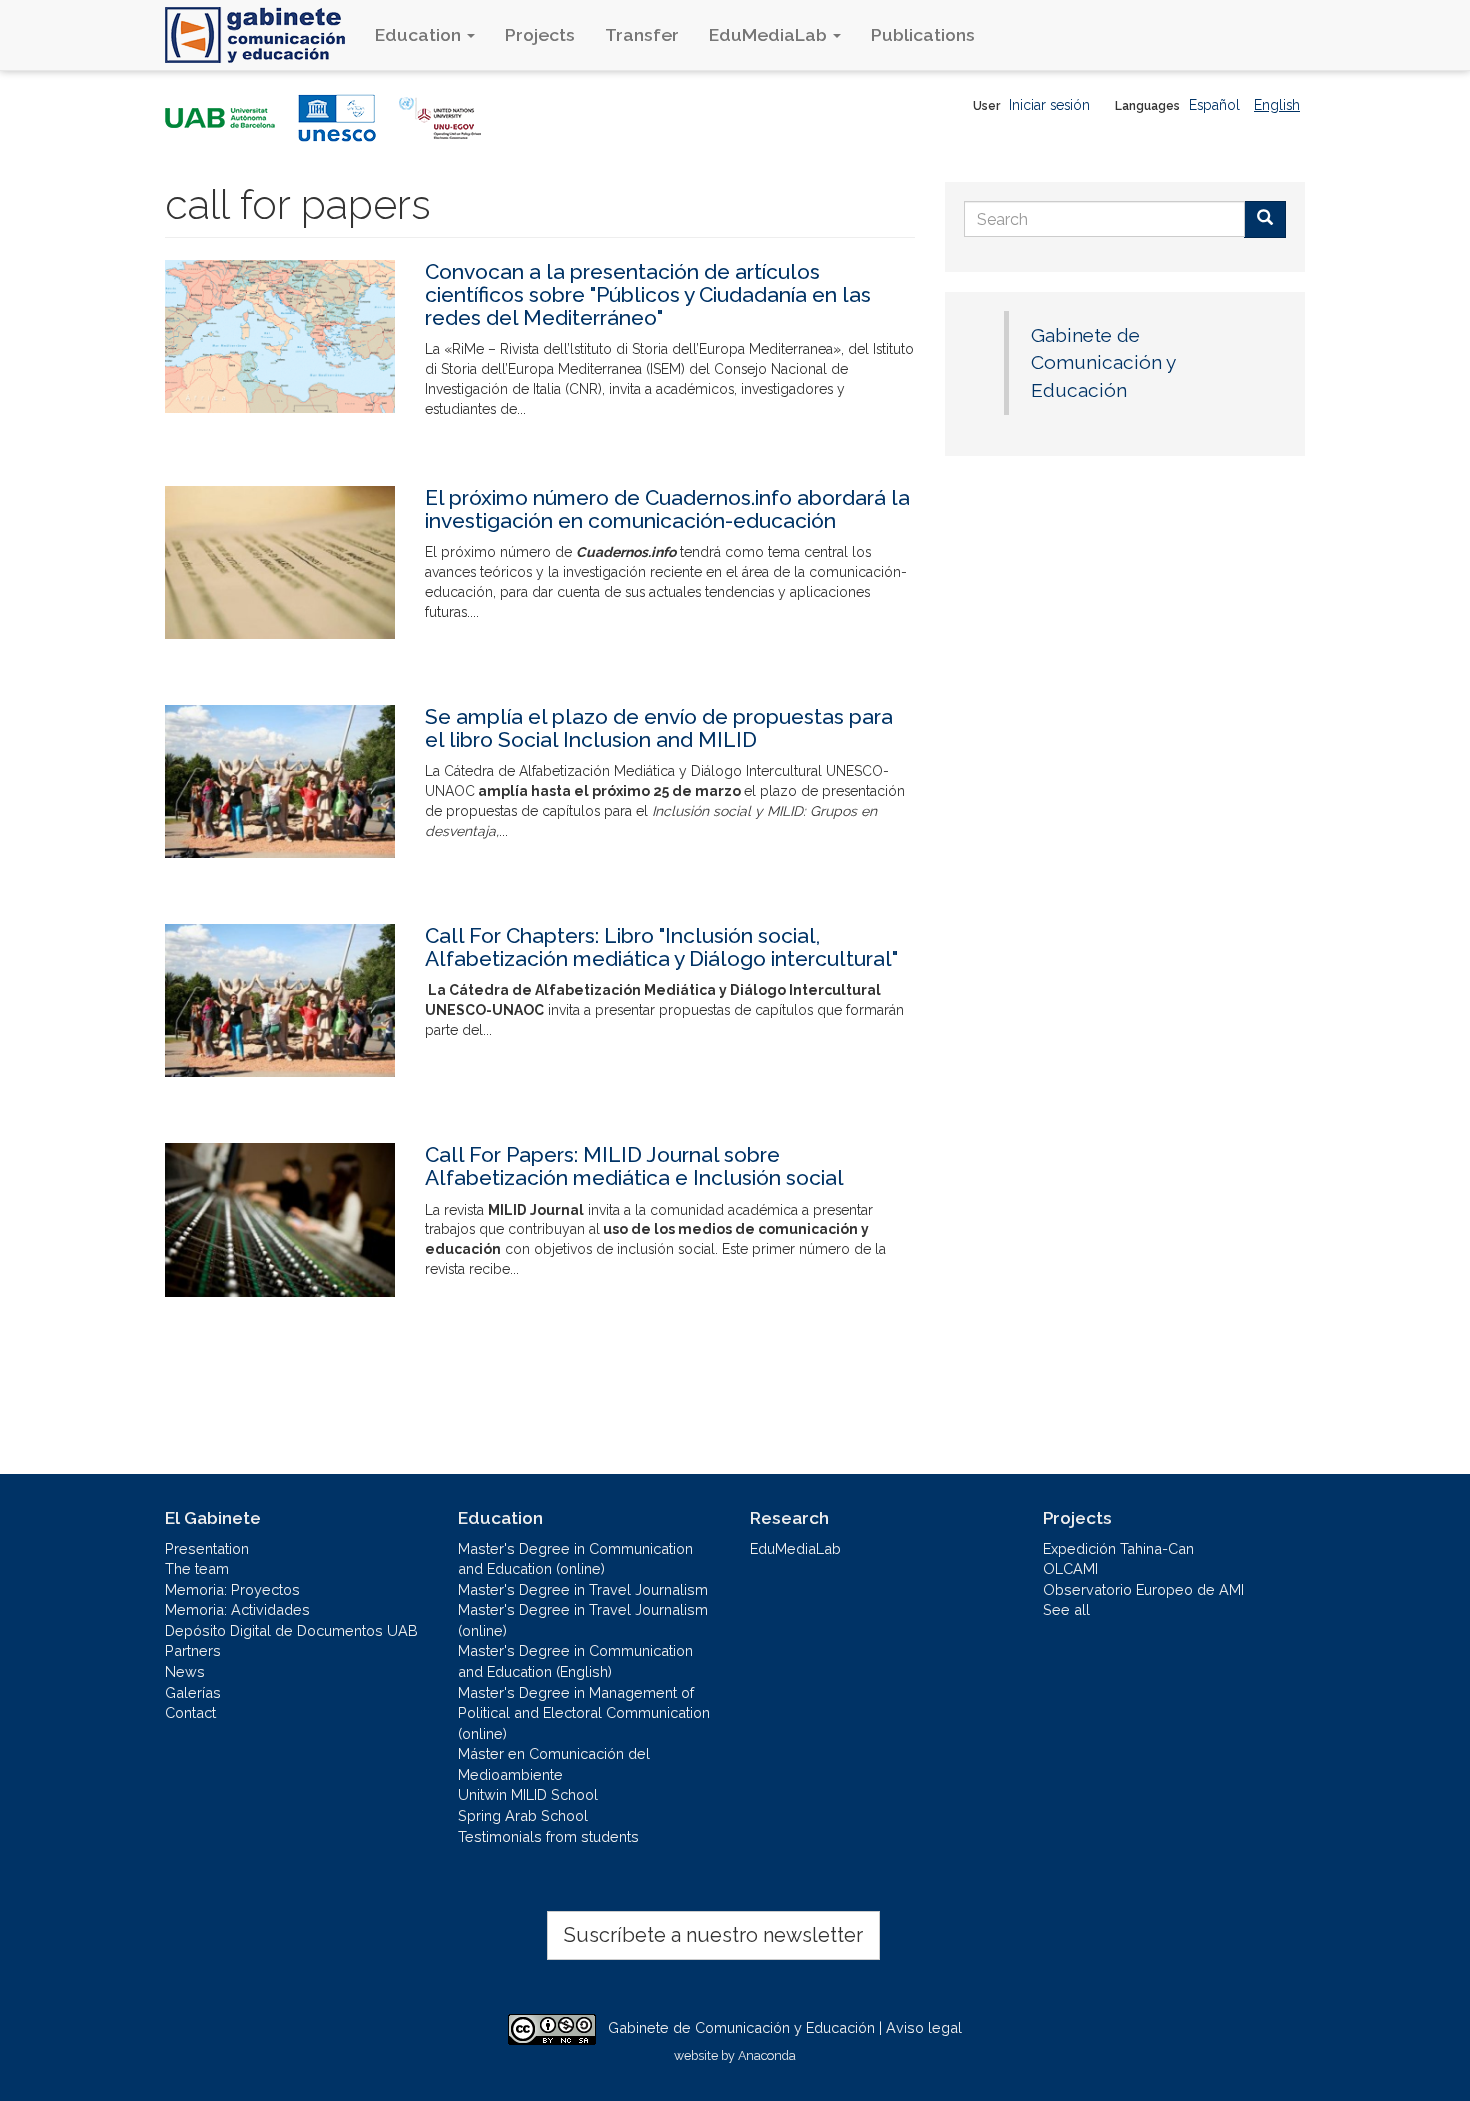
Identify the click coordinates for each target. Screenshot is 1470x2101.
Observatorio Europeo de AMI (1143, 1589)
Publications (923, 34)
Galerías (193, 1692)
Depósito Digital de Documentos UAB (291, 1630)
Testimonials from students (548, 1836)
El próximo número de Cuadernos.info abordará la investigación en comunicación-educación (667, 509)
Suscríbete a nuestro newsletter (713, 1935)
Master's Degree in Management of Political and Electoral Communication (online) (584, 1713)
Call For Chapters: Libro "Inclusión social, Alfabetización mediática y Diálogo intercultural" (661, 947)
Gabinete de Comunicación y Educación (1103, 362)
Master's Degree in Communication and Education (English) (575, 1661)
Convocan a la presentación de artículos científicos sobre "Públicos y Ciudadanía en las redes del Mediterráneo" (648, 294)
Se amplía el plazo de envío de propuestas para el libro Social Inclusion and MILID (659, 728)
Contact (190, 1712)
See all (1066, 1609)
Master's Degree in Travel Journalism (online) (583, 1620)
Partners (193, 1650)
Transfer (642, 34)
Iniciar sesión (1049, 105)
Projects (540, 34)
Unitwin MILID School (528, 1794)
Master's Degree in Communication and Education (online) (575, 1559)
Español (1214, 105)
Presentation (207, 1548)
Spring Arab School (523, 1815)
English (1277, 105)
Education (420, 34)
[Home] (262, 35)
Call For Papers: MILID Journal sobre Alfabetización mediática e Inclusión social (634, 1166)
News (185, 1671)
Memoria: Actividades (237, 1609)
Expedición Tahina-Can (1118, 1548)
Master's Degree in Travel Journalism (583, 1589)
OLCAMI (1070, 1568)
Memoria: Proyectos (232, 1589)
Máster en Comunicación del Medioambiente (554, 1764)
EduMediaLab (770, 34)
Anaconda (767, 2055)
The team (197, 1568)
